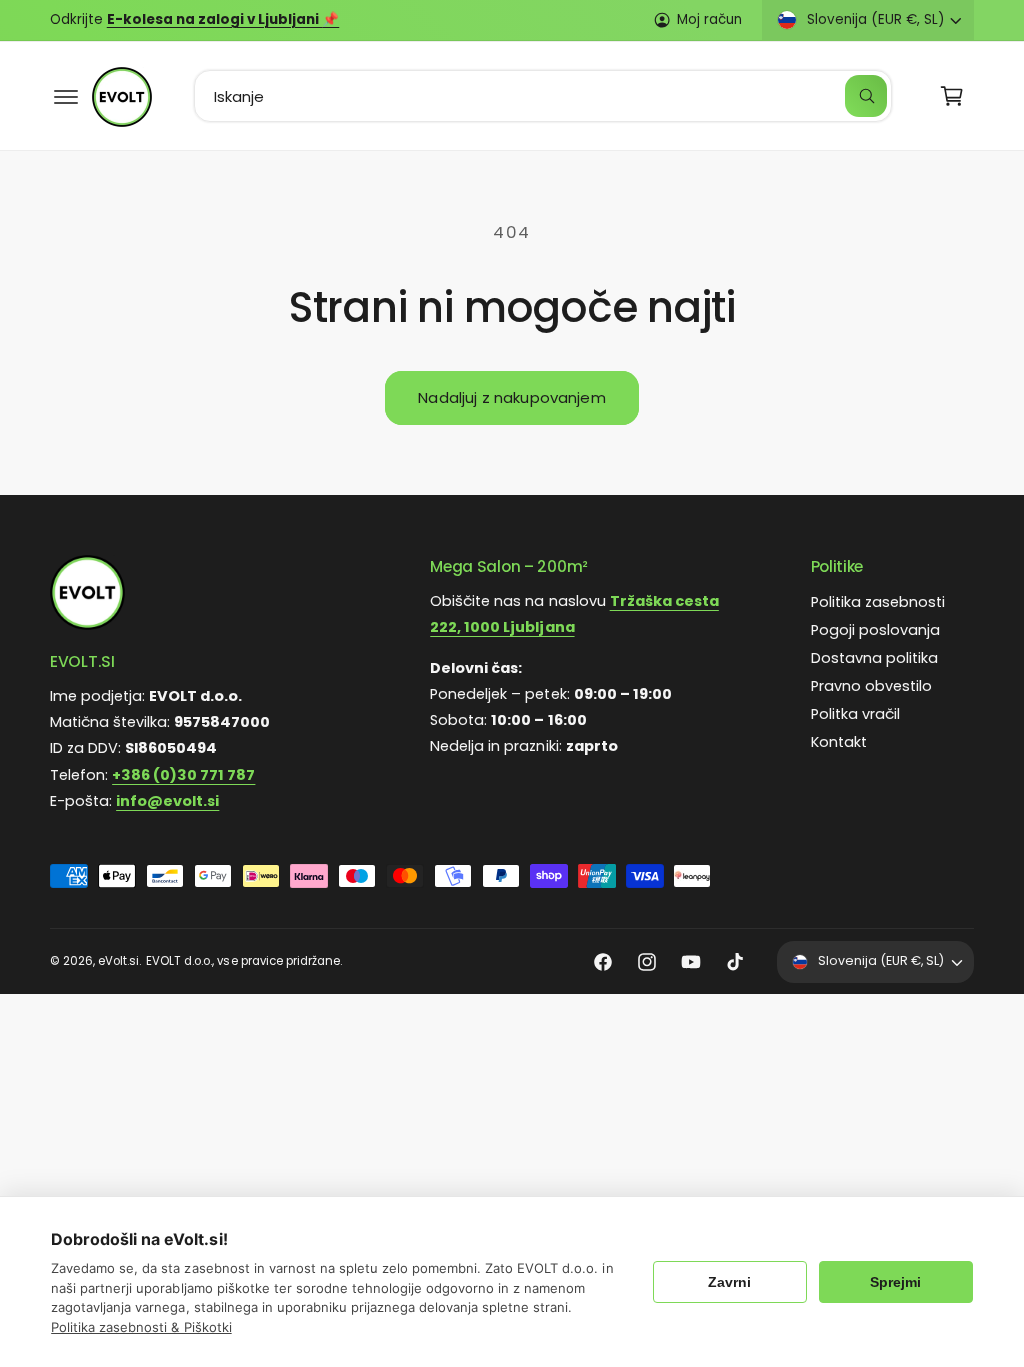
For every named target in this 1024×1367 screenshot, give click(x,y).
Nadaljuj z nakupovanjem (511, 397)
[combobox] (543, 96)
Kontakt (839, 742)
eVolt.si (118, 961)
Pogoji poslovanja (875, 630)
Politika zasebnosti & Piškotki (141, 1327)
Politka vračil (855, 714)
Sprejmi (895, 1282)
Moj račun (709, 19)
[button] (66, 96)
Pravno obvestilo (871, 686)
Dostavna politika (874, 658)
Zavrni (729, 1282)
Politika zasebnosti (878, 602)
